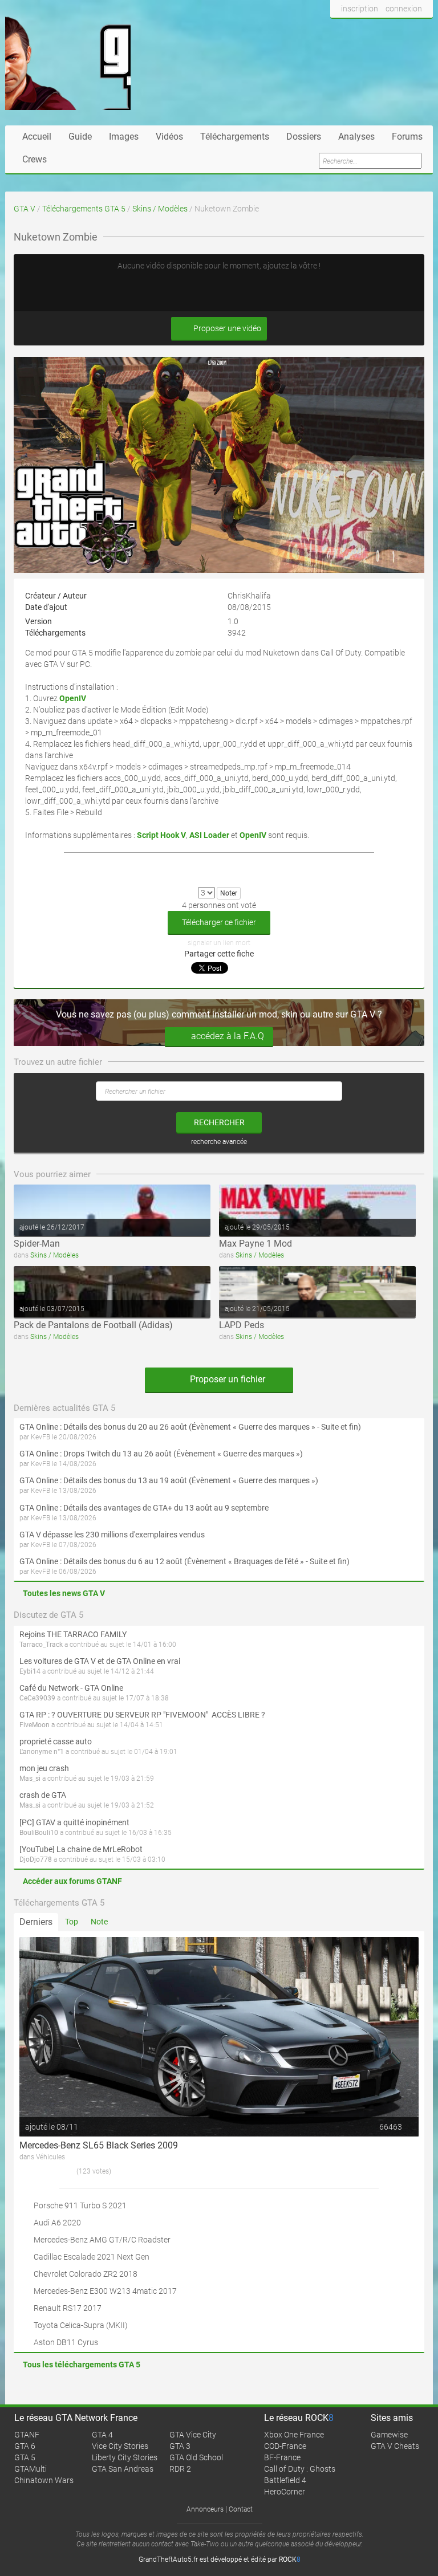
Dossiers (304, 137)
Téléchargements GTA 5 (84, 209)
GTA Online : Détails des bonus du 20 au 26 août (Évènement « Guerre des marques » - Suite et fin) (190, 1427)
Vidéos (169, 137)
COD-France (285, 2446)
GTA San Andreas (123, 2469)
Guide (80, 137)
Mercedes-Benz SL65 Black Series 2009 (99, 2145)
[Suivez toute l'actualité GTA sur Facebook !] (339, 30)
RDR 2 (180, 2469)
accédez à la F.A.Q (228, 1036)
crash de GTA (43, 1795)
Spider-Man (37, 1244)
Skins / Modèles (160, 209)
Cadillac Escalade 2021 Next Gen (92, 2257)
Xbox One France (294, 2435)
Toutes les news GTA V (64, 1593)
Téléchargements (235, 137)
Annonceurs (205, 2509)
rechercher (219, 1122)
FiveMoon (35, 1725)
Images (124, 137)
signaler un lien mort (219, 943)
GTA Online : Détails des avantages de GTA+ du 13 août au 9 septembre (144, 1508)
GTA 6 (25, 2446)
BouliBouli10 (39, 1833)
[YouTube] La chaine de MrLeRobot (81, 1849)
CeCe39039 (37, 1698)
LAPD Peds (242, 1325)
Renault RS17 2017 (68, 2308)
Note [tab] (99, 1922)
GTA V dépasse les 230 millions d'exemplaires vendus (112, 1535)
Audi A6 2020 (57, 2223)
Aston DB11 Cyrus (66, 2342)
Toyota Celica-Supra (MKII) (81, 2325)
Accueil (37, 137)
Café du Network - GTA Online (71, 1688)
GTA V (25, 209)
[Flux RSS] (421, 30)
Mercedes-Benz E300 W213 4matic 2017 (105, 2291)
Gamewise (389, 2435)
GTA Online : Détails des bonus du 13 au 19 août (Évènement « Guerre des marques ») (169, 1480)
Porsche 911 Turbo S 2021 (80, 2205)
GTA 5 (25, 2457)
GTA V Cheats (395, 2446)
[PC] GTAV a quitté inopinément (74, 1822)
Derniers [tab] (36, 1922)
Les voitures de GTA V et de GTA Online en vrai (100, 1661)
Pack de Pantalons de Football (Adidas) (93, 1325)
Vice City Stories (120, 2446)
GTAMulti (31, 2469)
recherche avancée (219, 1142)
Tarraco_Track (41, 1645)
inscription (360, 9)
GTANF (27, 2435)
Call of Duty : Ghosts (300, 2469)
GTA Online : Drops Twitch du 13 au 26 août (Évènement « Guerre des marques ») (161, 1454)
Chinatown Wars (44, 2480)
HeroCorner (285, 2492)
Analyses (356, 137)
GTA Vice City (193, 2435)
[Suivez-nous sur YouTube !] (400, 30)
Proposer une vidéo (226, 328)
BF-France (282, 2457)
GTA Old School (196, 2457)
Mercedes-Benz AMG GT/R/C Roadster (102, 2240)
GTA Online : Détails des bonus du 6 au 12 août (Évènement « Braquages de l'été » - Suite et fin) (184, 1561)
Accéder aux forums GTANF (72, 1881)
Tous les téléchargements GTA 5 (82, 2365)
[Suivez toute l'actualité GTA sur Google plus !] (379, 30)
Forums (407, 137)
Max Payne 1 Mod (255, 1244)
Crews (35, 159)
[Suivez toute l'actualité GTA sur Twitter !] (358, 30)
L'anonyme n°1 (42, 1752)
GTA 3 (180, 2446)
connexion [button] (404, 9)
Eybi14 (30, 1671)
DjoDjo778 (36, 1859)
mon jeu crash (44, 1768)
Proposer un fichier (226, 1379)
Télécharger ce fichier (219, 922)
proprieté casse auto (56, 1741)
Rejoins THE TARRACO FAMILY (73, 1634)
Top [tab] (72, 1922)
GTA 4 (102, 2435)
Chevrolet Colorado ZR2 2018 (86, 2274)
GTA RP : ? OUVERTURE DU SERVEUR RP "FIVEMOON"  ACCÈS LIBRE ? (142, 1715)
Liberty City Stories (125, 2457)
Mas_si (30, 1779)
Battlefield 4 (285, 2480)
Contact (241, 2509)
